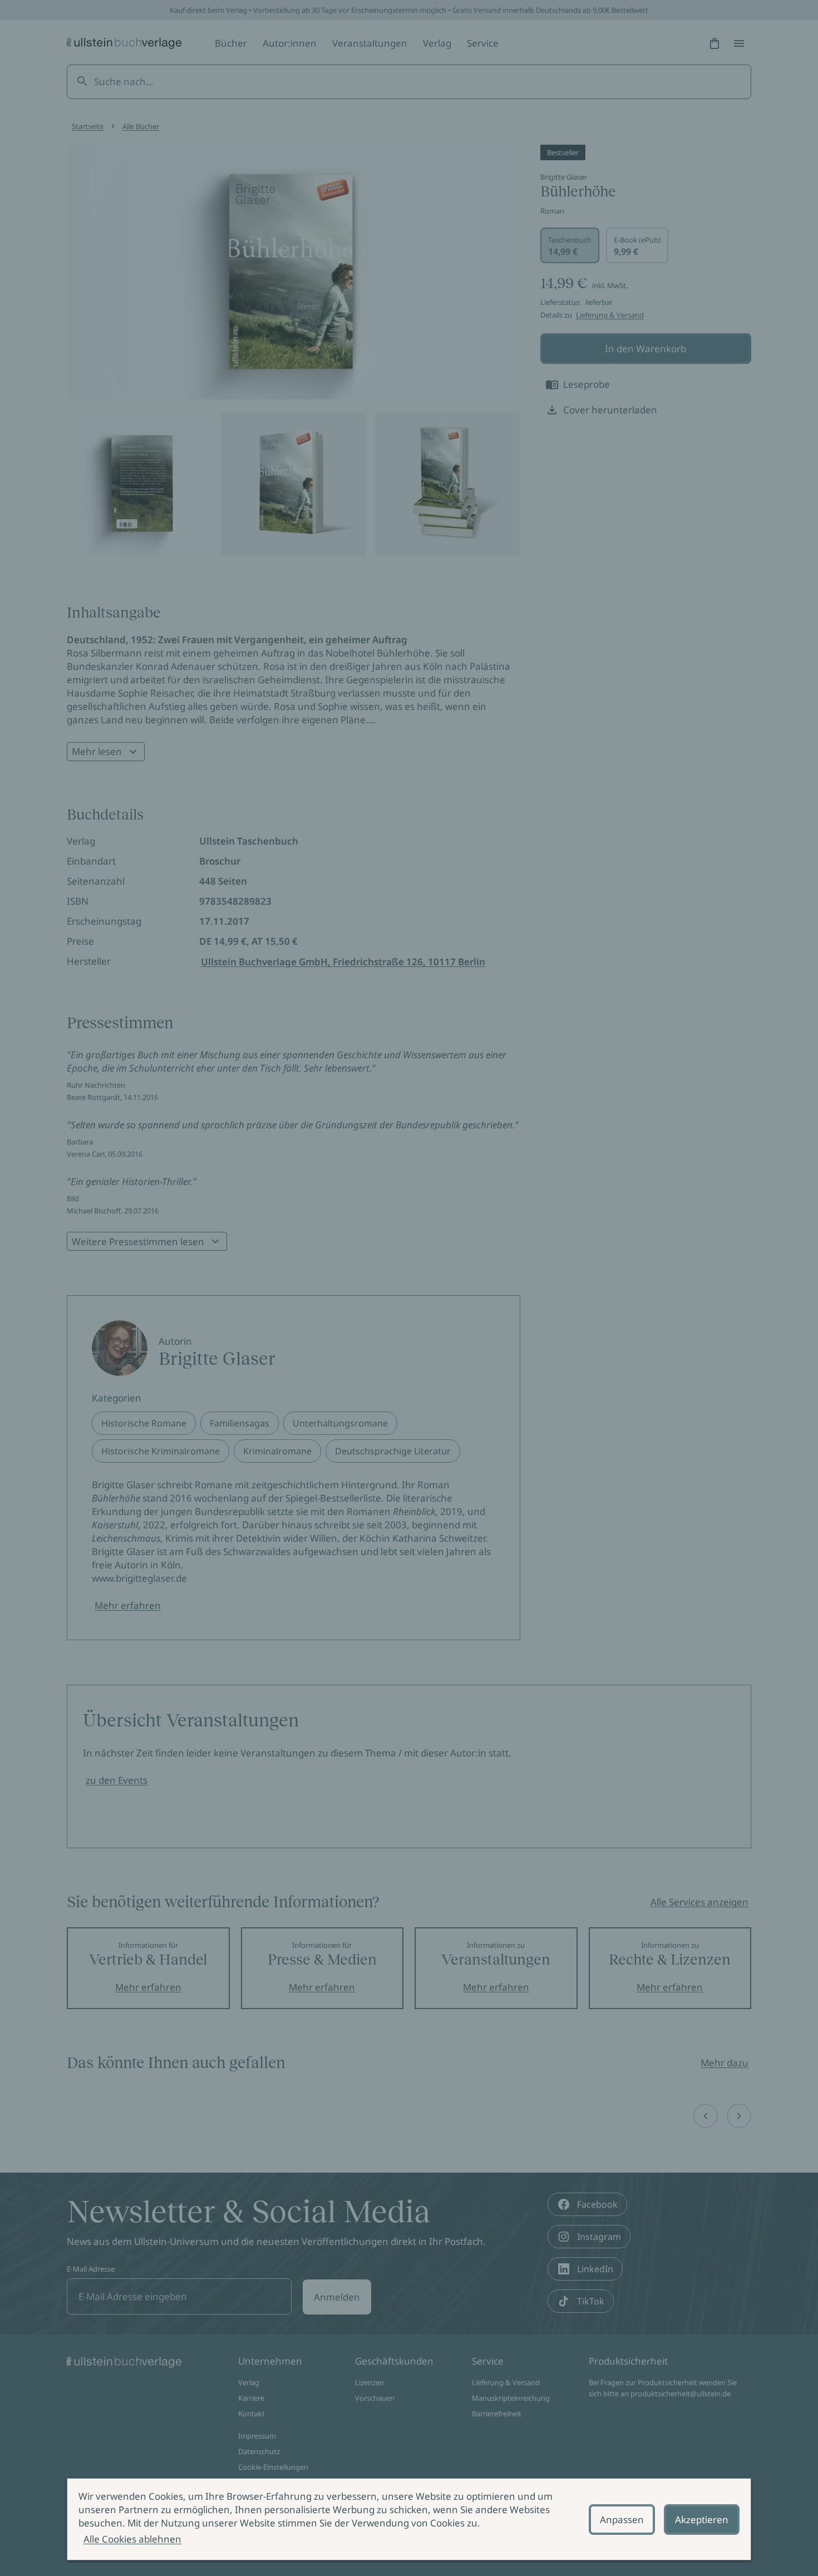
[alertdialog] (409, 2519)
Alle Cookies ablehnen (132, 2539)
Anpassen (622, 2520)
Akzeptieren (702, 2520)
